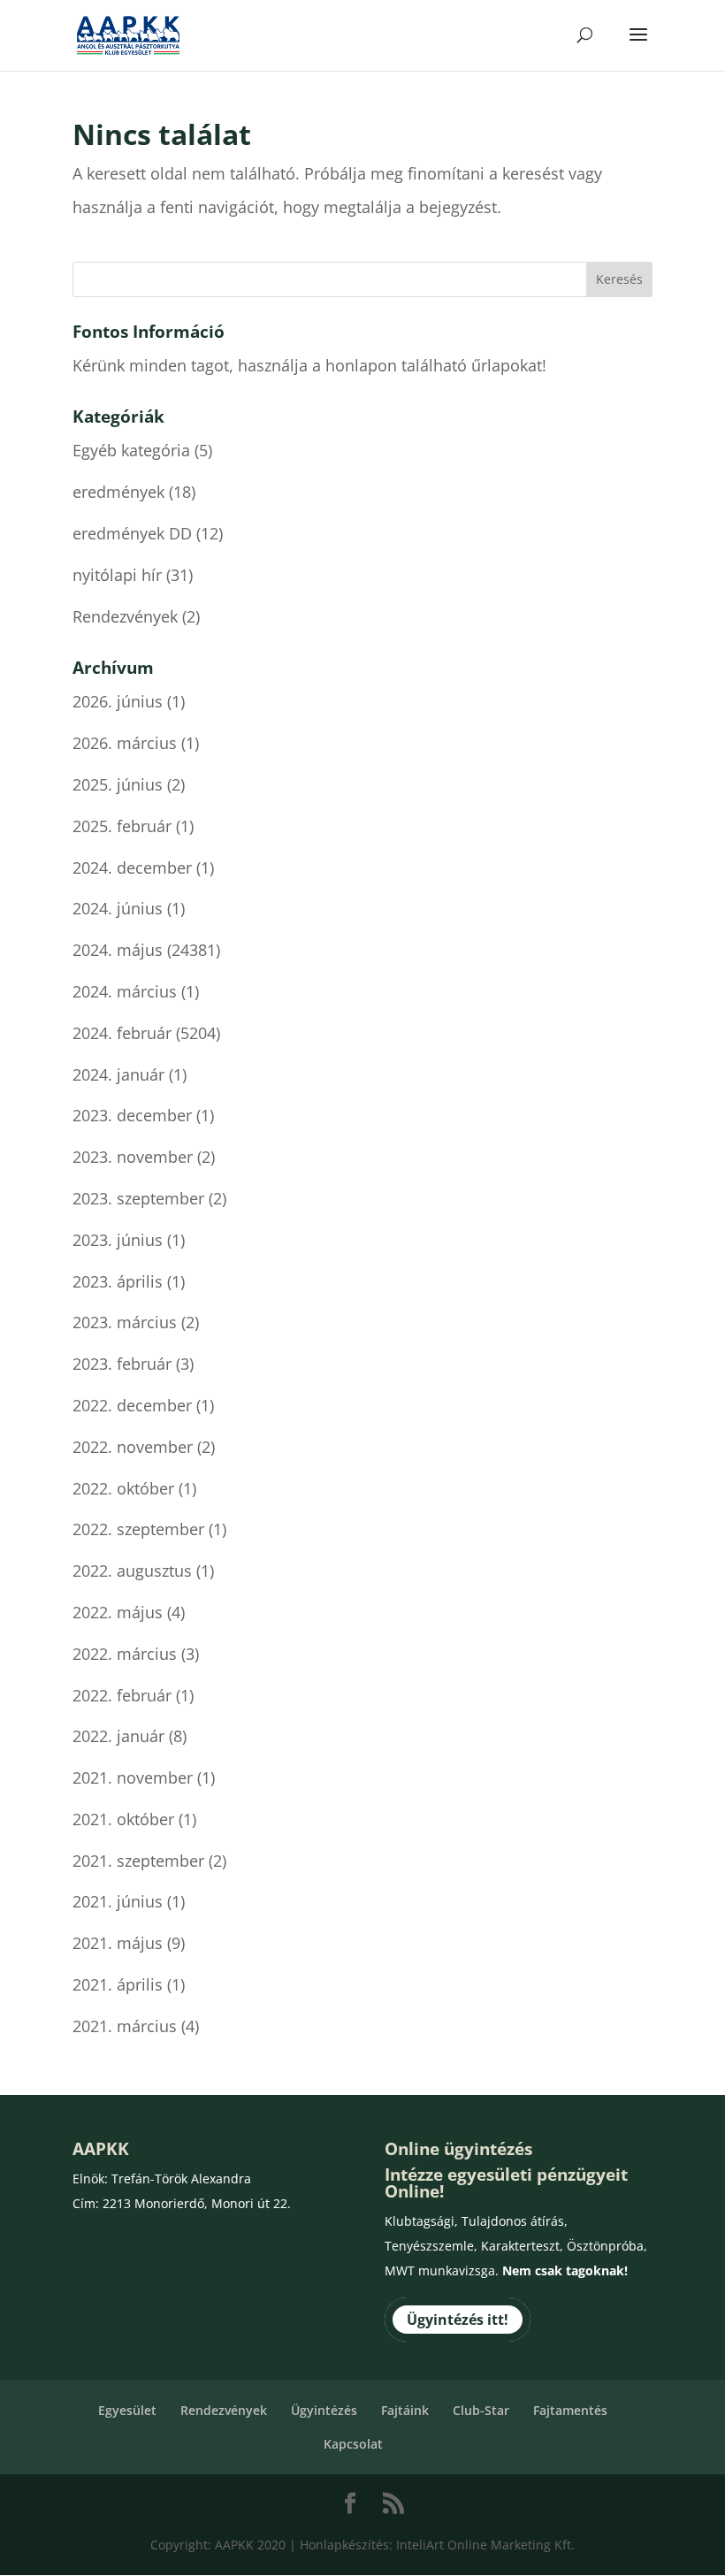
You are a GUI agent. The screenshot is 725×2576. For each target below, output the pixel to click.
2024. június (118, 908)
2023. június (118, 1240)
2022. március (125, 1654)
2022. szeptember (138, 1529)
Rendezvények (125, 616)
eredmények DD (132, 533)
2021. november (133, 1777)
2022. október (123, 1488)
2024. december (132, 868)
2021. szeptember (138, 1861)
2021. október (123, 1819)
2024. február (122, 1033)
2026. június (118, 701)
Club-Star (481, 2410)
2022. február (122, 1695)
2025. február (122, 826)
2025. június (118, 784)
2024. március (125, 991)
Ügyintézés (324, 2410)
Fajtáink (405, 2410)
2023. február (122, 1364)
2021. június (118, 1901)
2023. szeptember (138, 1198)
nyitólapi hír (117, 575)
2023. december (132, 1115)
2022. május (118, 1612)
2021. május (118, 1943)
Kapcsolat (353, 2444)
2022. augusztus (132, 1571)
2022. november (133, 1447)
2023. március (125, 1322)
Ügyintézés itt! (458, 2320)
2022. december (132, 1405)
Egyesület (127, 2410)
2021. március (125, 2026)
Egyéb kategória (131, 450)
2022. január (118, 1736)
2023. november (133, 1157)
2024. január (118, 1074)
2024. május (118, 950)
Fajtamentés (570, 2410)
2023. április (118, 1281)
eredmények (118, 492)
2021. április (118, 1984)
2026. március (125, 743)
